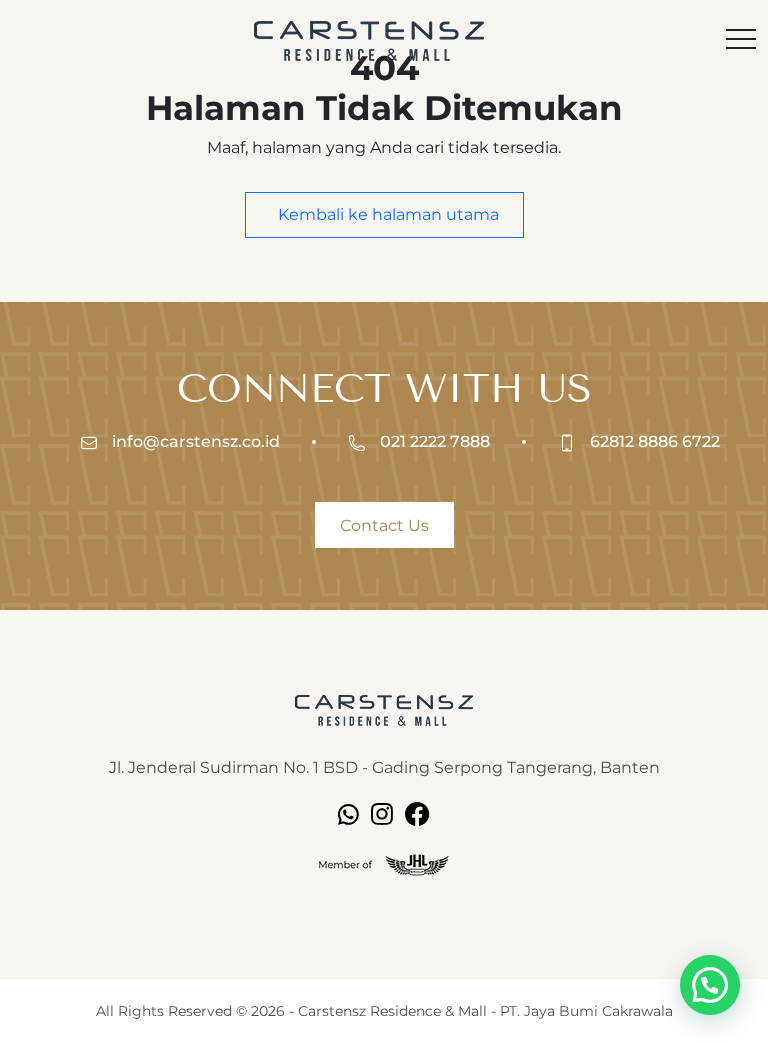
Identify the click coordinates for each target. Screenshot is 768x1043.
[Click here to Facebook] (417, 812)
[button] (710, 985)
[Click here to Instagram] (382, 812)
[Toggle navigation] (741, 41)
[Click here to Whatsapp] (348, 812)
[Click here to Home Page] (384, 709)
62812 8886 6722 (653, 441)
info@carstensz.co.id (194, 441)
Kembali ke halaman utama (386, 214)
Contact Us (384, 525)
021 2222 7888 (433, 441)
